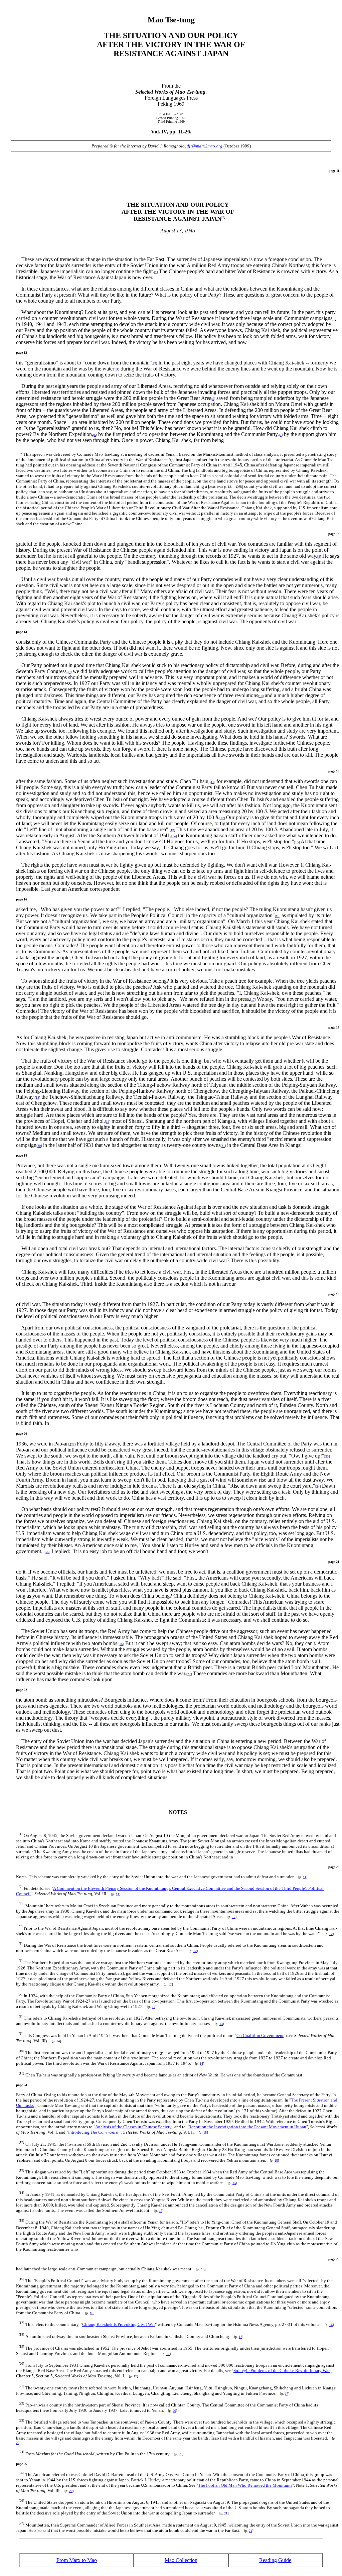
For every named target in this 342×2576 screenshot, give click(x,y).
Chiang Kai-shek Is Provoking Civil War (119, 2324)
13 (172, 830)
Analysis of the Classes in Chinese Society (133, 2127)
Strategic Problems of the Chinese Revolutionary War (282, 2371)
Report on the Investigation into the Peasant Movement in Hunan (247, 2127)
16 (278, 916)
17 (253, 1000)
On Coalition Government (260, 2035)
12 (222, 818)
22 (73, 1444)
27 (189, 1674)
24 (318, 1486)
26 (121, 1644)
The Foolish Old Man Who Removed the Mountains (245, 2485)
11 (212, 782)
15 (297, 842)
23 (327, 1456)
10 (261, 696)
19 (108, 1122)
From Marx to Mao (77, 2560)
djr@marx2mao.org (205, 146)
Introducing (93, 2132)
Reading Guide (275, 2560)
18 (37, 1098)
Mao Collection (181, 2560)
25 (47, 1552)
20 (39, 1146)
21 (223, 1146)
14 (174, 836)
